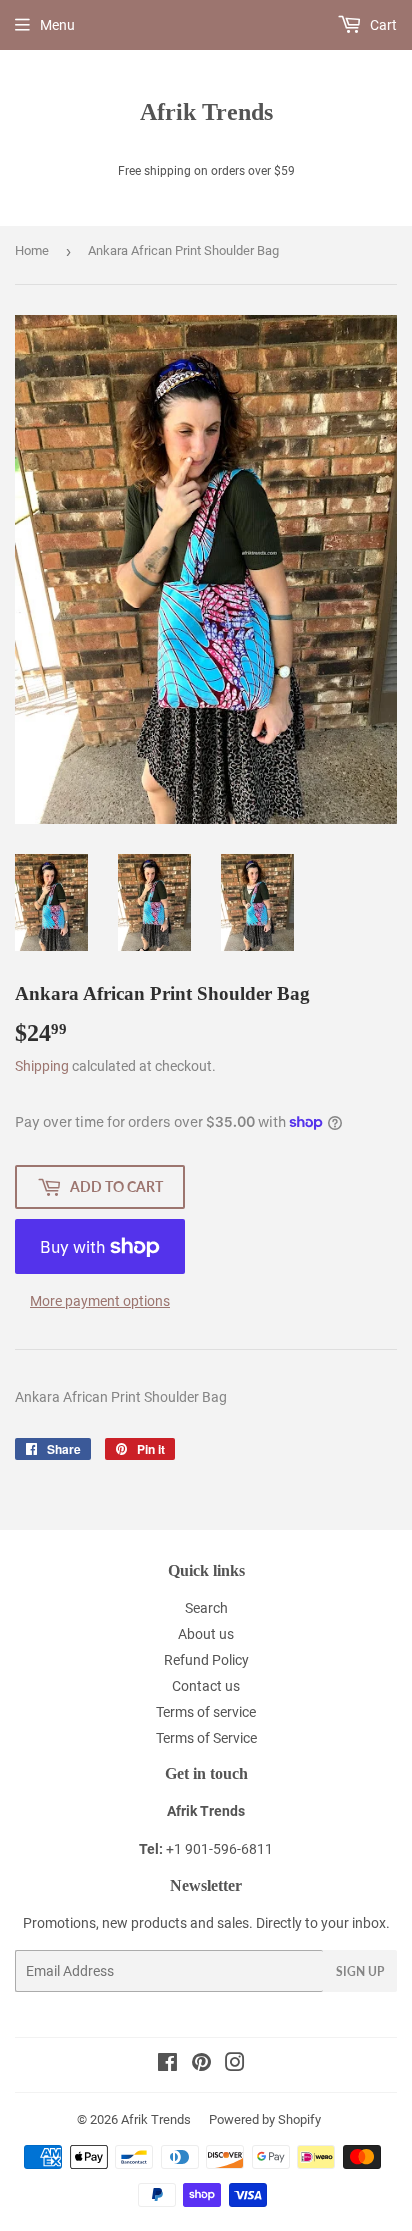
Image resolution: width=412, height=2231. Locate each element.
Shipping (42, 1066)
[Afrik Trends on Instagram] (235, 2065)
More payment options (100, 1301)
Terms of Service (206, 1738)
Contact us (206, 1686)
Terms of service (206, 1712)
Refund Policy (206, 1660)
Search (206, 1608)
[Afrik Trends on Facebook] (167, 2065)
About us (206, 1634)
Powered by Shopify (265, 2119)
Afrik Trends (206, 111)
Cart (382, 25)
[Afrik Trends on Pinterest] (201, 2065)
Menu (57, 25)
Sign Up (360, 1971)
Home (32, 250)
